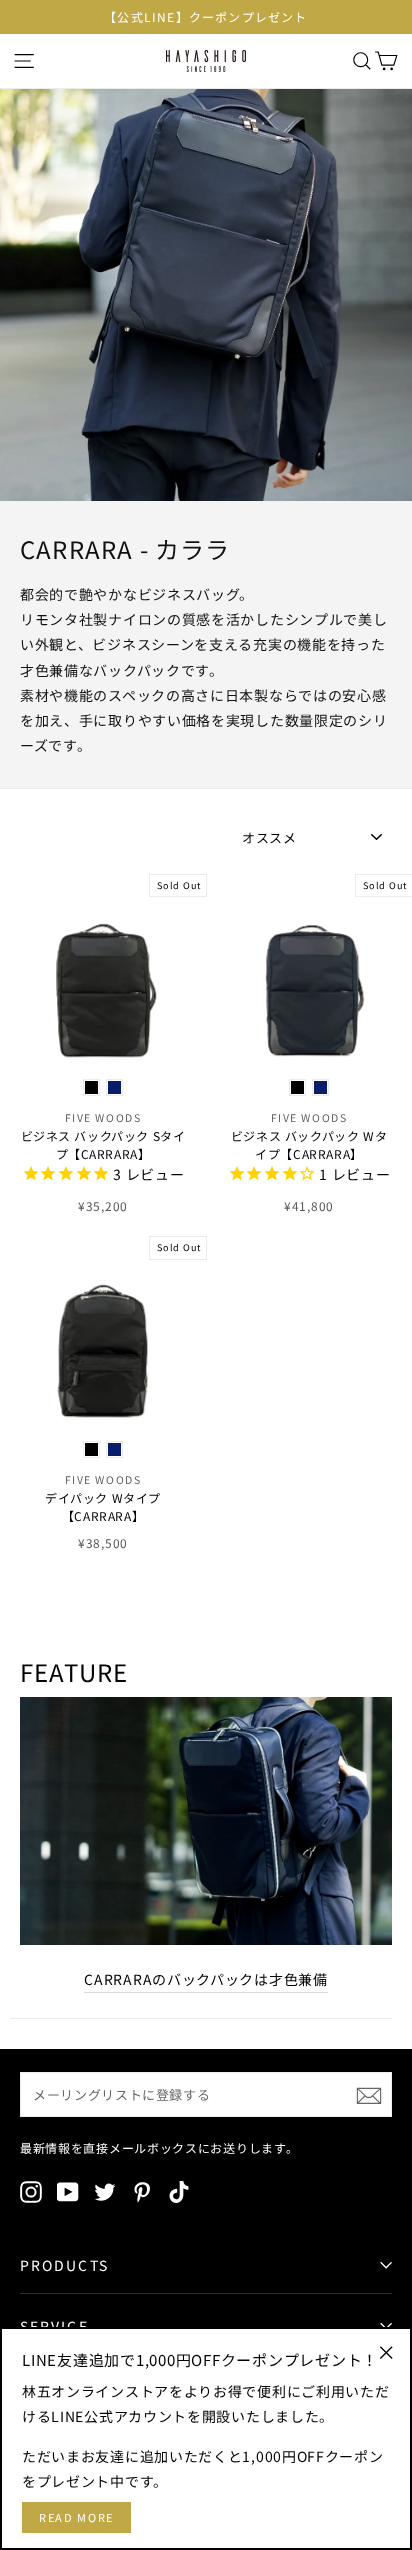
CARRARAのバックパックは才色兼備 (205, 1979)
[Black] (91, 1087)
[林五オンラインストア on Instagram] (31, 2191)
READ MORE (76, 2517)
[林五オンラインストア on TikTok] (179, 2191)
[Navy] (114, 1087)
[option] (206, 17)
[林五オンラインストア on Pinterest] (142, 2191)
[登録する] (369, 2095)
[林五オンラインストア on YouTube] (68, 2191)
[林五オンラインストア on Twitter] (105, 2191)
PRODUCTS (64, 2265)
